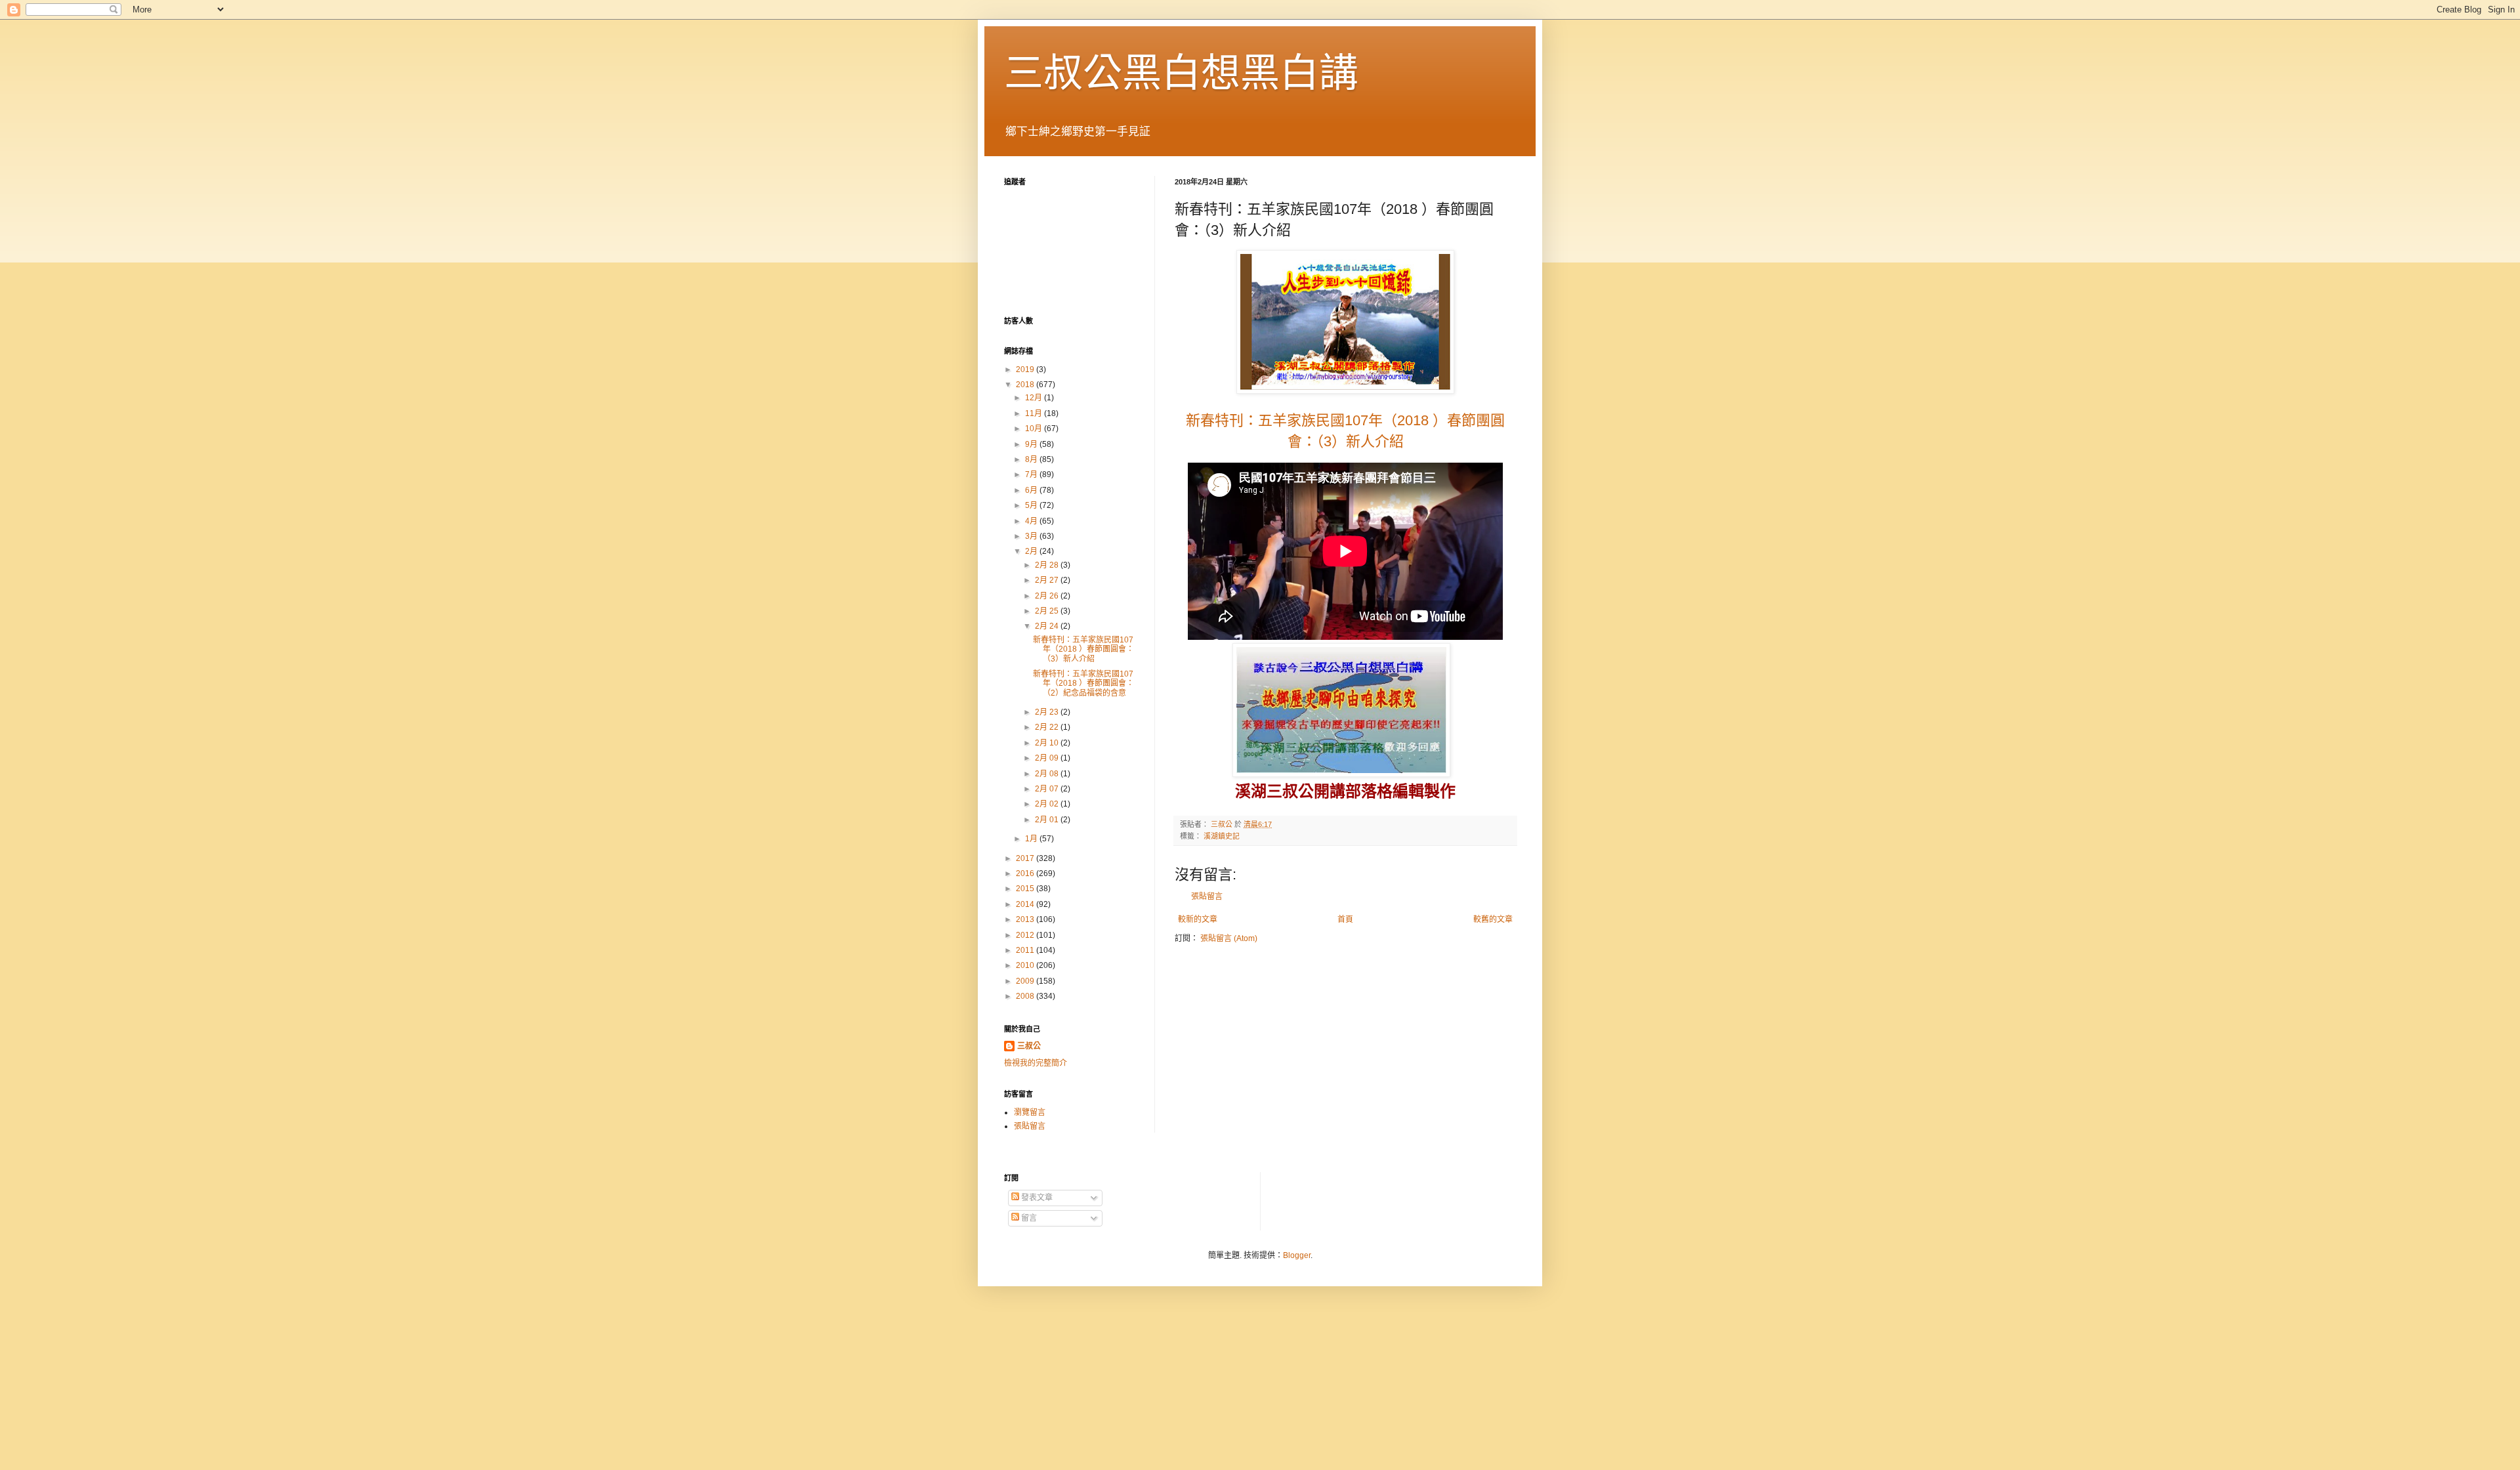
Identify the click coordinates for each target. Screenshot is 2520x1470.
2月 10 (1048, 743)
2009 (1026, 981)
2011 (1026, 950)
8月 (1032, 459)
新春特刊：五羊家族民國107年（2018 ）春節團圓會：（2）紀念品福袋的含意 (1083, 683)
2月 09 (1048, 758)
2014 (1026, 904)
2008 (1026, 996)
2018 (1026, 385)
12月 (1035, 398)
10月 (1035, 429)
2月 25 (1048, 611)
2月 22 (1048, 727)
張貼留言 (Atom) (1229, 938)
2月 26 (1048, 596)
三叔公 (1029, 1046)
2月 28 (1048, 565)
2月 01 (1048, 820)
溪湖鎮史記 (1222, 836)
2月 (1032, 551)
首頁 (1345, 919)
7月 (1032, 474)
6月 (1032, 490)
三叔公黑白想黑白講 (1181, 73)
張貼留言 (1207, 896)
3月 (1032, 536)
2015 (1026, 889)
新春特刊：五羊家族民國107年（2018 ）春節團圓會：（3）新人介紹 (1083, 649)
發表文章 (1036, 1198)
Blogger (1297, 1255)
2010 (1026, 965)
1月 (1032, 839)
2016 (1026, 873)
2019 (1026, 369)
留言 (1028, 1218)
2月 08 (1048, 774)
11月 (1035, 413)
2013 (1026, 919)
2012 (1026, 935)
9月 (1032, 444)
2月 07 (1048, 789)
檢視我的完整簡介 (1036, 1063)
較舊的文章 (1493, 919)
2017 (1026, 858)
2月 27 (1048, 580)
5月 (1032, 505)
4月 (1032, 521)
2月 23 (1048, 712)
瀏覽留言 (1030, 1112)
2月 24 (1048, 626)
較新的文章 (1198, 919)
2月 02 (1048, 804)
